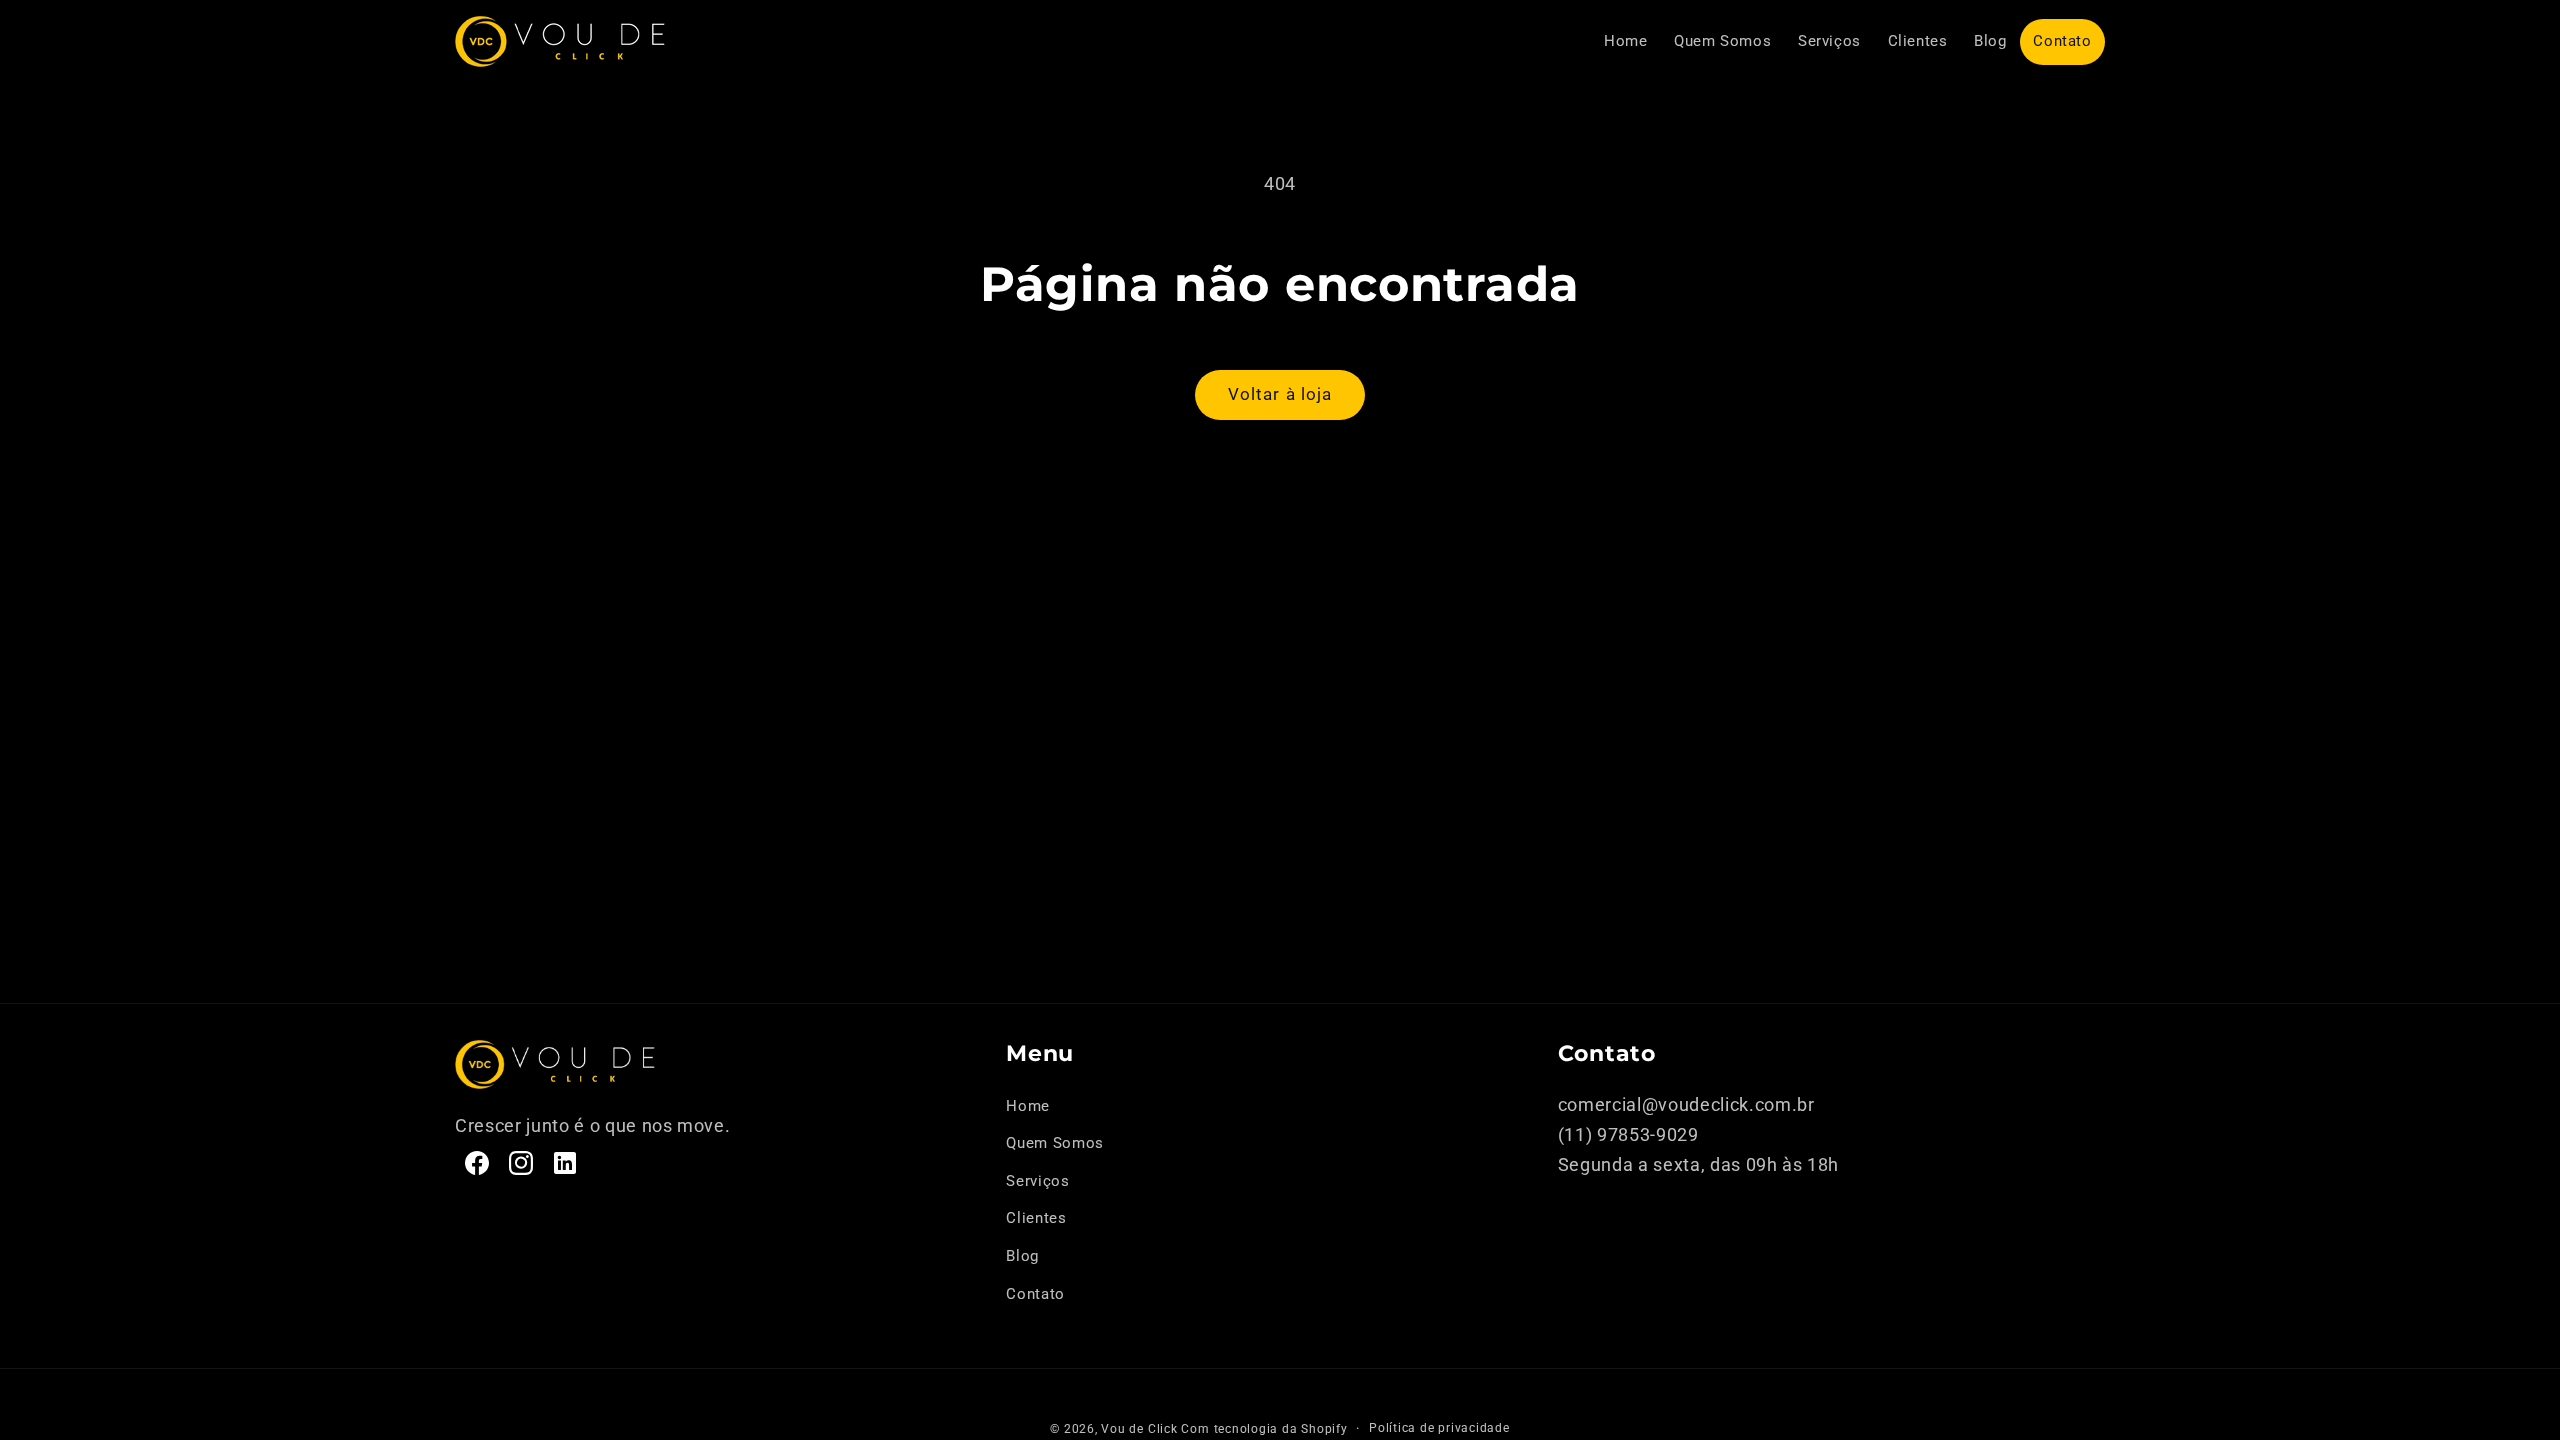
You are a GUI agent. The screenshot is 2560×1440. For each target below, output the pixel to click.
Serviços (1037, 1181)
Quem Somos (1055, 1143)
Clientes (1036, 1218)
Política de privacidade (1439, 1428)
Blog (1022, 1256)
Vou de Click (1139, 1429)
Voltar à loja (1280, 394)
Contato (1035, 1294)
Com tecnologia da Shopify (1264, 1429)
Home (1028, 1106)
